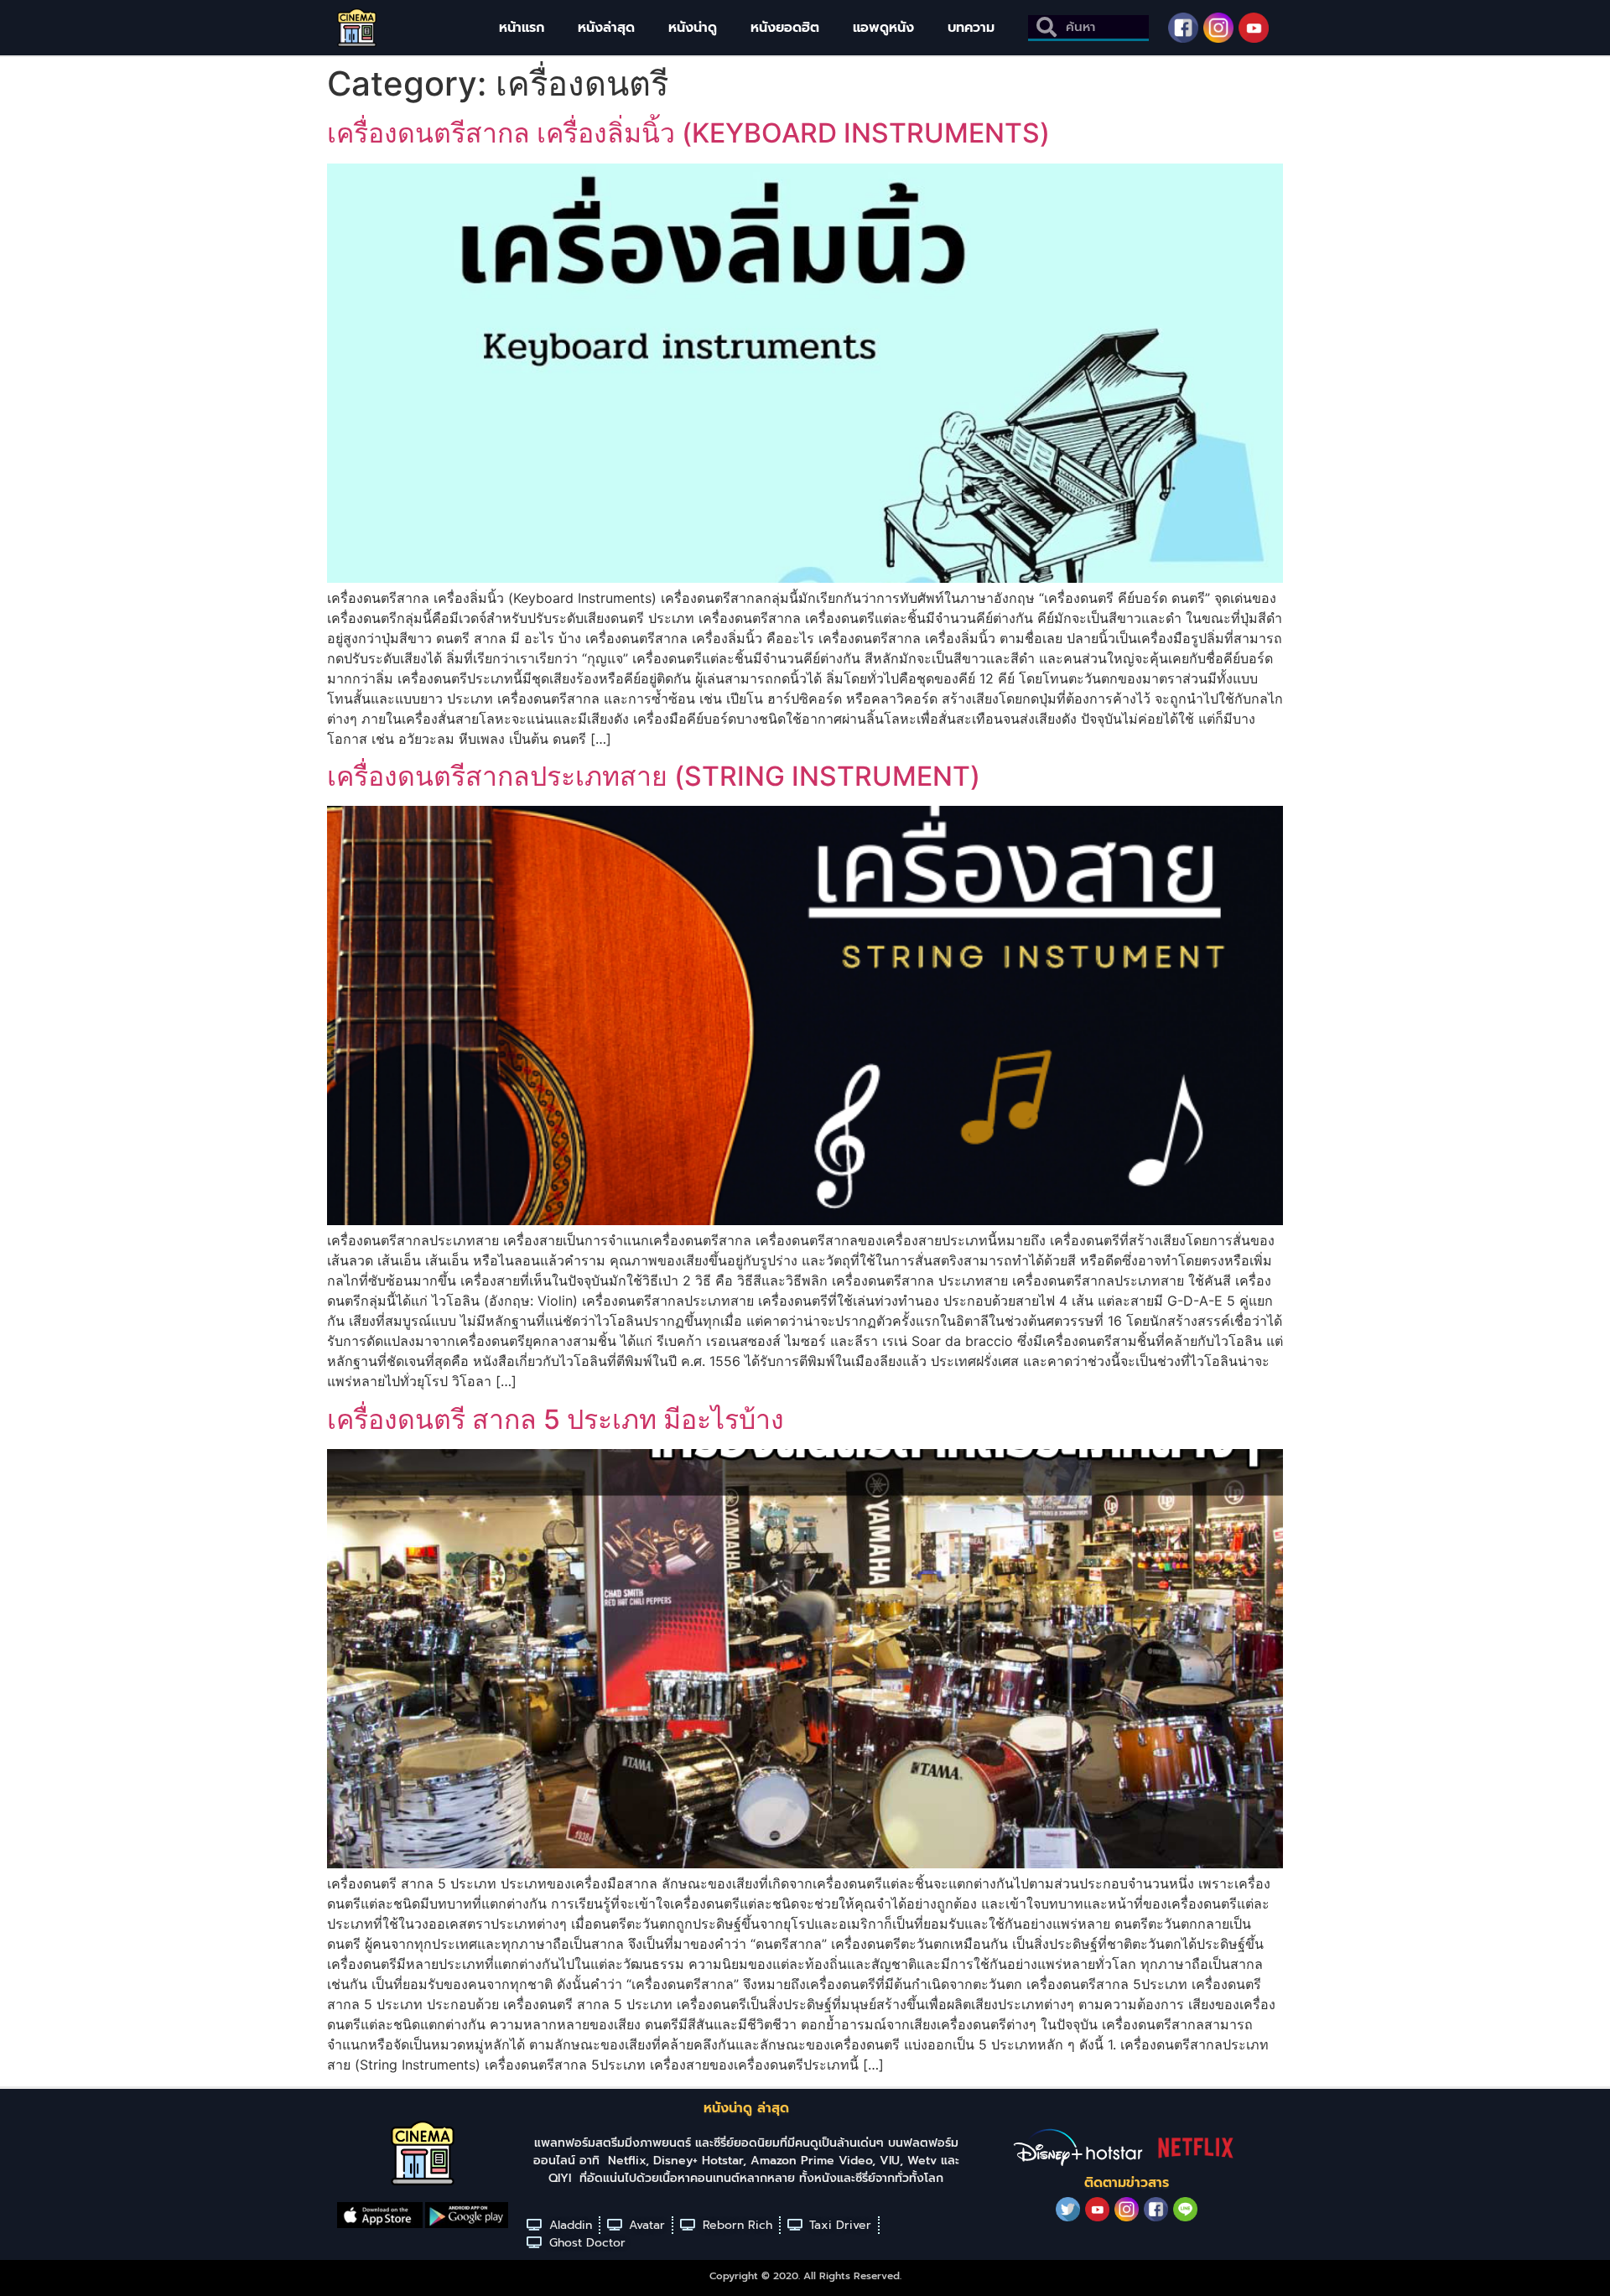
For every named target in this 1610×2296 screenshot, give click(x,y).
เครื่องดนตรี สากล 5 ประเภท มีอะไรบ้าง (556, 1419)
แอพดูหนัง (883, 28)
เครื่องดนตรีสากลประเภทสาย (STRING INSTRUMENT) (654, 776)
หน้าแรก (522, 28)
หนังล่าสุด (606, 28)
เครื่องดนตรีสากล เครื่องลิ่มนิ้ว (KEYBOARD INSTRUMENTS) (688, 133)
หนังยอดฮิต (785, 28)
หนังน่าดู (693, 28)
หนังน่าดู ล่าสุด (746, 2108)
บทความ (971, 28)
